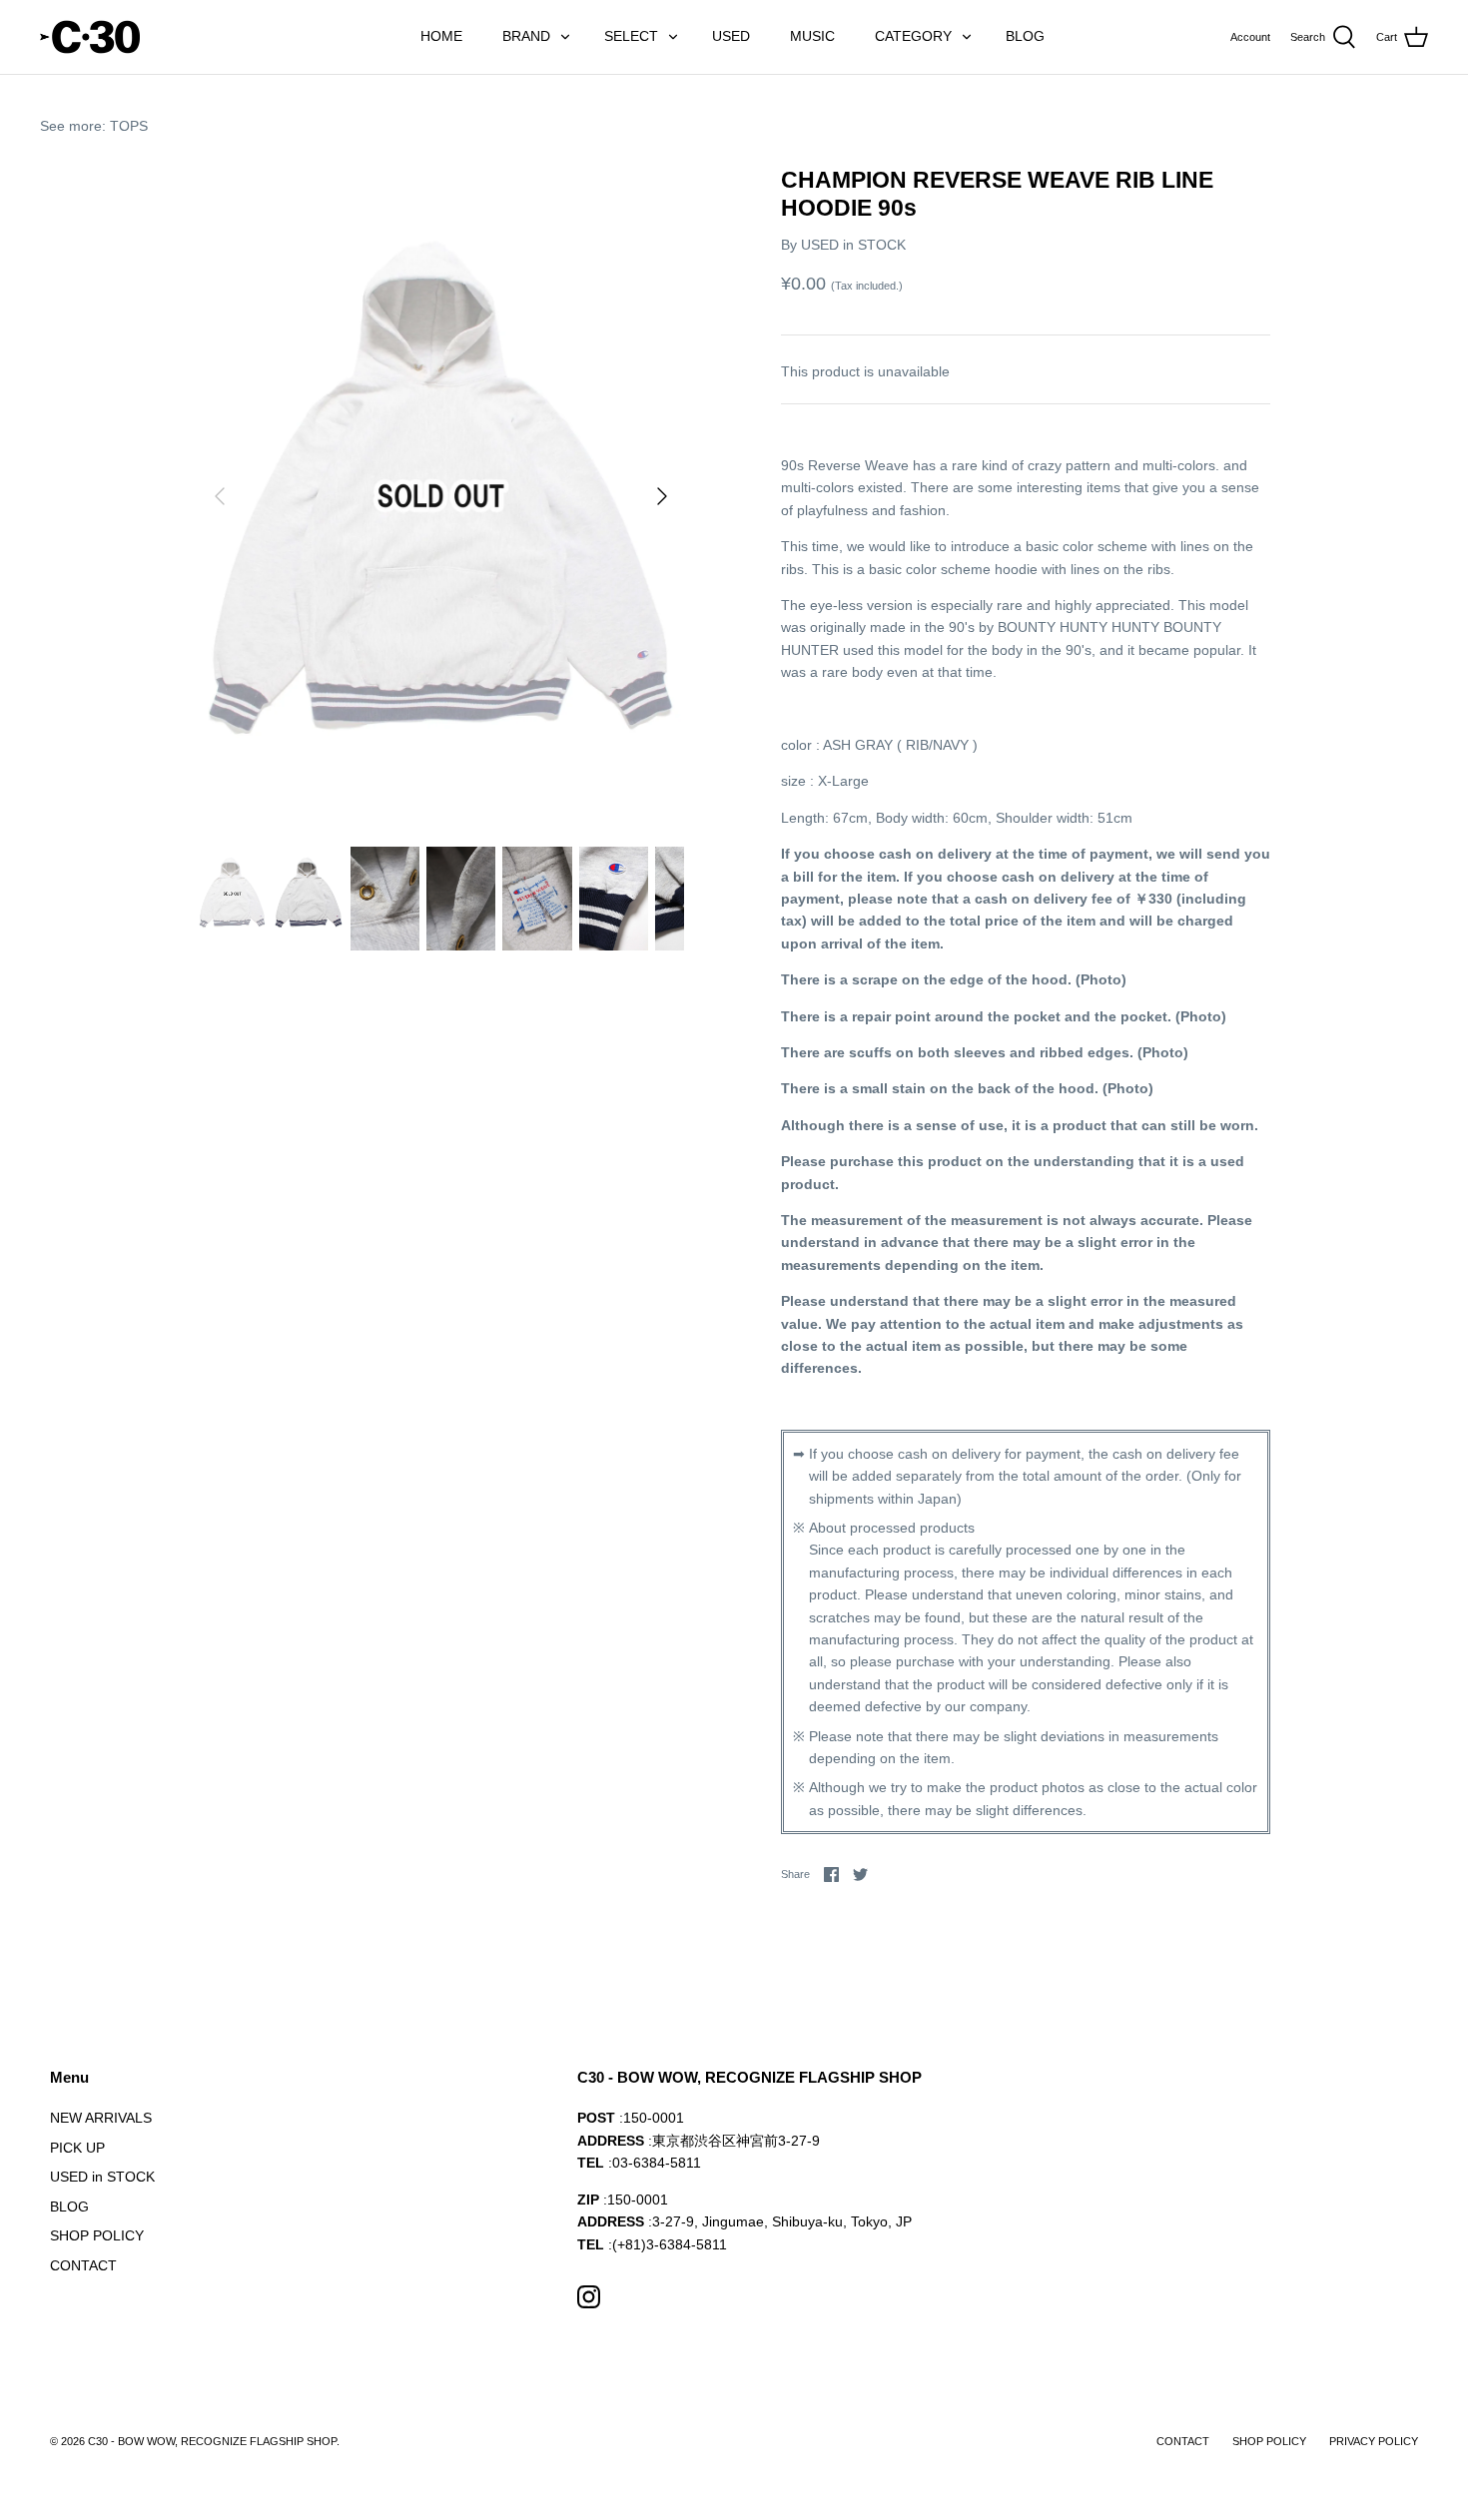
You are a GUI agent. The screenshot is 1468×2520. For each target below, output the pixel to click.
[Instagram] (589, 2297)
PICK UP (77, 2148)
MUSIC (812, 36)
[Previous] (220, 496)
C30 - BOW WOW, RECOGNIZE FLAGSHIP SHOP (212, 2441)
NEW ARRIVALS (101, 2118)
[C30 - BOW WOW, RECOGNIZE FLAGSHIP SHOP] (90, 37)
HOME (441, 36)
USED (731, 36)
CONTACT (83, 2265)
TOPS (129, 126)
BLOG (1025, 36)
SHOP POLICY (97, 2235)
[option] (441, 496)
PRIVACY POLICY (1374, 2441)
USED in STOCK (853, 245)
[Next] (662, 496)
